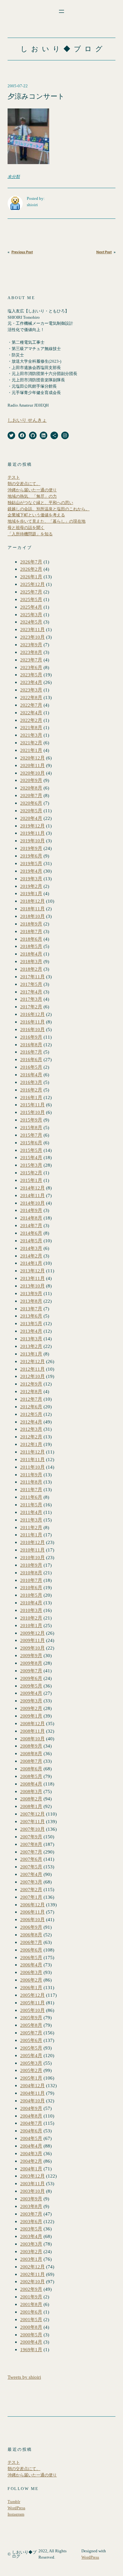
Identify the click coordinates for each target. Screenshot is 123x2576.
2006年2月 (31, 1980)
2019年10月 (32, 841)
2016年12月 (32, 1014)
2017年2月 (31, 1007)
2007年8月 (31, 1844)
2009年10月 (32, 1648)
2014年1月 (31, 1263)
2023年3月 (31, 690)
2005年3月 (31, 2063)
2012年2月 (31, 1437)
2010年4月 (31, 1603)
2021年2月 (31, 743)
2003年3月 (31, 2244)
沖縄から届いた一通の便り (32, 490)
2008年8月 (31, 1753)
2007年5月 (31, 1867)
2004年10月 (32, 2101)
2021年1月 (31, 750)
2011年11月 (32, 1459)
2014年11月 (32, 1195)
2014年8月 (31, 1218)
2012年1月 (31, 1444)
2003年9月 (31, 2199)
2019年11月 (32, 833)
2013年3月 (31, 1339)
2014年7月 (31, 1225)
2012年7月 (31, 1399)
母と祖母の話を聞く (26, 528)
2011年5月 (31, 1505)
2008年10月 (32, 1739)
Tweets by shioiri (24, 2377)
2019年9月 (31, 848)
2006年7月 (31, 1942)
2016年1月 (31, 1097)
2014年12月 (32, 1188)
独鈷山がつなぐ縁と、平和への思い (40, 503)
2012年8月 (31, 1391)
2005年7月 (31, 2033)
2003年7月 (31, 2214)
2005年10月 (32, 2010)
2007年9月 (31, 1837)
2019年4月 (31, 871)
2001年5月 (31, 2319)
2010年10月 (32, 1557)
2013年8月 (31, 1301)
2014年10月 (32, 1203)
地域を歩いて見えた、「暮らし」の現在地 (47, 521)
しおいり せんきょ (27, 420)
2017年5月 (31, 984)
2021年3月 (31, 735)
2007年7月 (31, 1852)
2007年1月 (31, 1897)
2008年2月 (31, 1799)
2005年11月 (32, 2003)
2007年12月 (32, 1814)
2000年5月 (31, 2335)
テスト (14, 477)
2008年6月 (31, 1769)
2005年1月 (31, 2078)
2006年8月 (31, 1935)
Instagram (16, 2514)
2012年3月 (31, 1429)
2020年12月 (32, 758)
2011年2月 (31, 1527)
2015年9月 (31, 1120)
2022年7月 (31, 705)
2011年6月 (31, 1497)
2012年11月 (32, 1369)
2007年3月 (31, 1882)
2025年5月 (31, 599)
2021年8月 (31, 727)
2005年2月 (31, 2070)
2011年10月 (32, 1467)
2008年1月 (31, 1806)
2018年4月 (31, 954)
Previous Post (22, 252)
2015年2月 (31, 1173)
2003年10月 (32, 2191)
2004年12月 (32, 2085)
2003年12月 (32, 2176)
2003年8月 (31, 2206)
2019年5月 (31, 863)
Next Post (104, 252)
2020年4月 (31, 818)
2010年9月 (31, 1565)
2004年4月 (31, 2146)
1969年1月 (31, 2349)
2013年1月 (31, 1354)
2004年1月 (31, 2169)
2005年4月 (31, 2055)
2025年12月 (32, 584)
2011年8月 (31, 1482)
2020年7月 (31, 795)
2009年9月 (31, 1655)
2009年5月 (31, 1686)
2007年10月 (32, 1829)
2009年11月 (32, 1640)
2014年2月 (31, 1256)
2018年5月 (31, 946)
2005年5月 (31, 2048)
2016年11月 (32, 1022)
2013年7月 (31, 1309)
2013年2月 (31, 1346)
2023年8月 (31, 652)
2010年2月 (31, 1618)
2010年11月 (32, 1550)
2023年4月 (31, 682)
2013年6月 (31, 1316)
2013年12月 (32, 1271)
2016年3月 (31, 1082)
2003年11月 (32, 2183)
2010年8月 (31, 1573)
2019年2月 (31, 886)
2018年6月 (31, 939)
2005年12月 (32, 1995)
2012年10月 (32, 1376)
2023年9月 (31, 645)
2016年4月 (31, 1075)
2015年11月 (32, 1105)
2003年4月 (31, 2236)
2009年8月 (31, 1663)
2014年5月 (31, 1241)
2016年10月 (32, 1029)
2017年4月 (31, 992)
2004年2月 (31, 2161)
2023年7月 (31, 660)
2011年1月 (31, 1535)
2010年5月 (31, 1595)
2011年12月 (32, 1452)
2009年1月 (31, 1716)
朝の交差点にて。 (24, 484)
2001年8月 (31, 2304)
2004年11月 (32, 2093)
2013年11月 (32, 1278)
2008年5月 (31, 1776)
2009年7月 (31, 1671)
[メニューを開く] (61, 11)
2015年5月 (31, 1150)
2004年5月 (31, 2138)
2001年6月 (31, 2312)
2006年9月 (31, 1927)
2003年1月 (31, 2259)
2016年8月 (31, 1045)
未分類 (14, 177)
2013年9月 (31, 1293)
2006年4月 (31, 1965)
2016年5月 (31, 1067)
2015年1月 (31, 1180)
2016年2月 (31, 1090)
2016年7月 (31, 1052)
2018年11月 (32, 909)
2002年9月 (31, 2289)
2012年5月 (31, 1414)
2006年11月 (32, 1912)
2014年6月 (31, 1233)
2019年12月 (32, 826)
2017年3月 (31, 999)
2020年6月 (31, 803)
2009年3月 (31, 1701)
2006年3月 (31, 1972)
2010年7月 (31, 1580)
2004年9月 (31, 2108)
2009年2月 (31, 1708)
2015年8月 (31, 1127)
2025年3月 (31, 615)
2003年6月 (31, 2221)
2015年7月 (31, 1135)
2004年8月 (31, 2116)
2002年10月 (32, 2281)
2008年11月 (32, 1731)
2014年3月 (31, 1248)
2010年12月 (32, 1542)
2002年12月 (32, 2267)
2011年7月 (31, 1489)
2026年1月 (31, 577)
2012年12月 (32, 1361)
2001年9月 (31, 2297)
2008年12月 (32, 1723)
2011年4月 (31, 1512)
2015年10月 (32, 1112)
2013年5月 (31, 1323)
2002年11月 (32, 2274)
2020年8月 (31, 788)
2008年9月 (31, 1746)
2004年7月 (31, 2123)
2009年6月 (31, 1678)
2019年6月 (31, 856)
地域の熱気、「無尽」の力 (32, 496)
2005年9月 (31, 2017)
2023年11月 (32, 629)
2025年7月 (31, 592)
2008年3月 (31, 1791)
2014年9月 (31, 1210)
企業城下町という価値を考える (36, 515)
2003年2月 (31, 2251)
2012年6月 (31, 1407)
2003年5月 (31, 2229)
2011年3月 (31, 1520)
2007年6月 (31, 1859)
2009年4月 (31, 1693)
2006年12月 (32, 1905)
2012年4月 (31, 1422)
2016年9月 (31, 1037)
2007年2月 (31, 1889)
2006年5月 (31, 1957)
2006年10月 (32, 1919)
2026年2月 (31, 569)
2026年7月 (31, 562)
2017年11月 (32, 977)
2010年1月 (31, 1625)
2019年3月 (31, 879)
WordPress (16, 2508)
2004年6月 (31, 2131)
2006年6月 (31, 1950)
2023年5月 (31, 675)
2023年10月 (32, 637)
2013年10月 (32, 1286)
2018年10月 (32, 916)
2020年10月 (32, 773)
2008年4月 (31, 1784)
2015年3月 (31, 1165)
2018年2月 (31, 969)
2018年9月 (31, 924)
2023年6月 (31, 667)
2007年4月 (31, 1874)
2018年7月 (31, 931)
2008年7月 (31, 1761)
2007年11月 (32, 1821)
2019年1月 (31, 893)
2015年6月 (31, 1143)
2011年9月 (31, 1475)
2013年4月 (31, 1331)
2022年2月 (31, 720)
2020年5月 (31, 811)
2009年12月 (32, 1633)
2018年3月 (31, 961)
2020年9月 (31, 780)
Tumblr (14, 2502)
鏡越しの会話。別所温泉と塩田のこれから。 (49, 509)
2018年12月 (32, 901)
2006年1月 (31, 1987)
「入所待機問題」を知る (30, 534)
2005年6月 (31, 2040)
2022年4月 (31, 713)
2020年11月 (32, 765)
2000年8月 (31, 2327)
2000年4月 (31, 2342)
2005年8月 (31, 2025)
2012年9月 (31, 1384)
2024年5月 (31, 622)
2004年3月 (31, 2153)
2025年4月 (31, 607)
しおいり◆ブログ (63, 49)
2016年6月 (31, 1059)
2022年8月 (31, 697)
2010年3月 (31, 1610)
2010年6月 (31, 1587)
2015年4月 (31, 1157)
